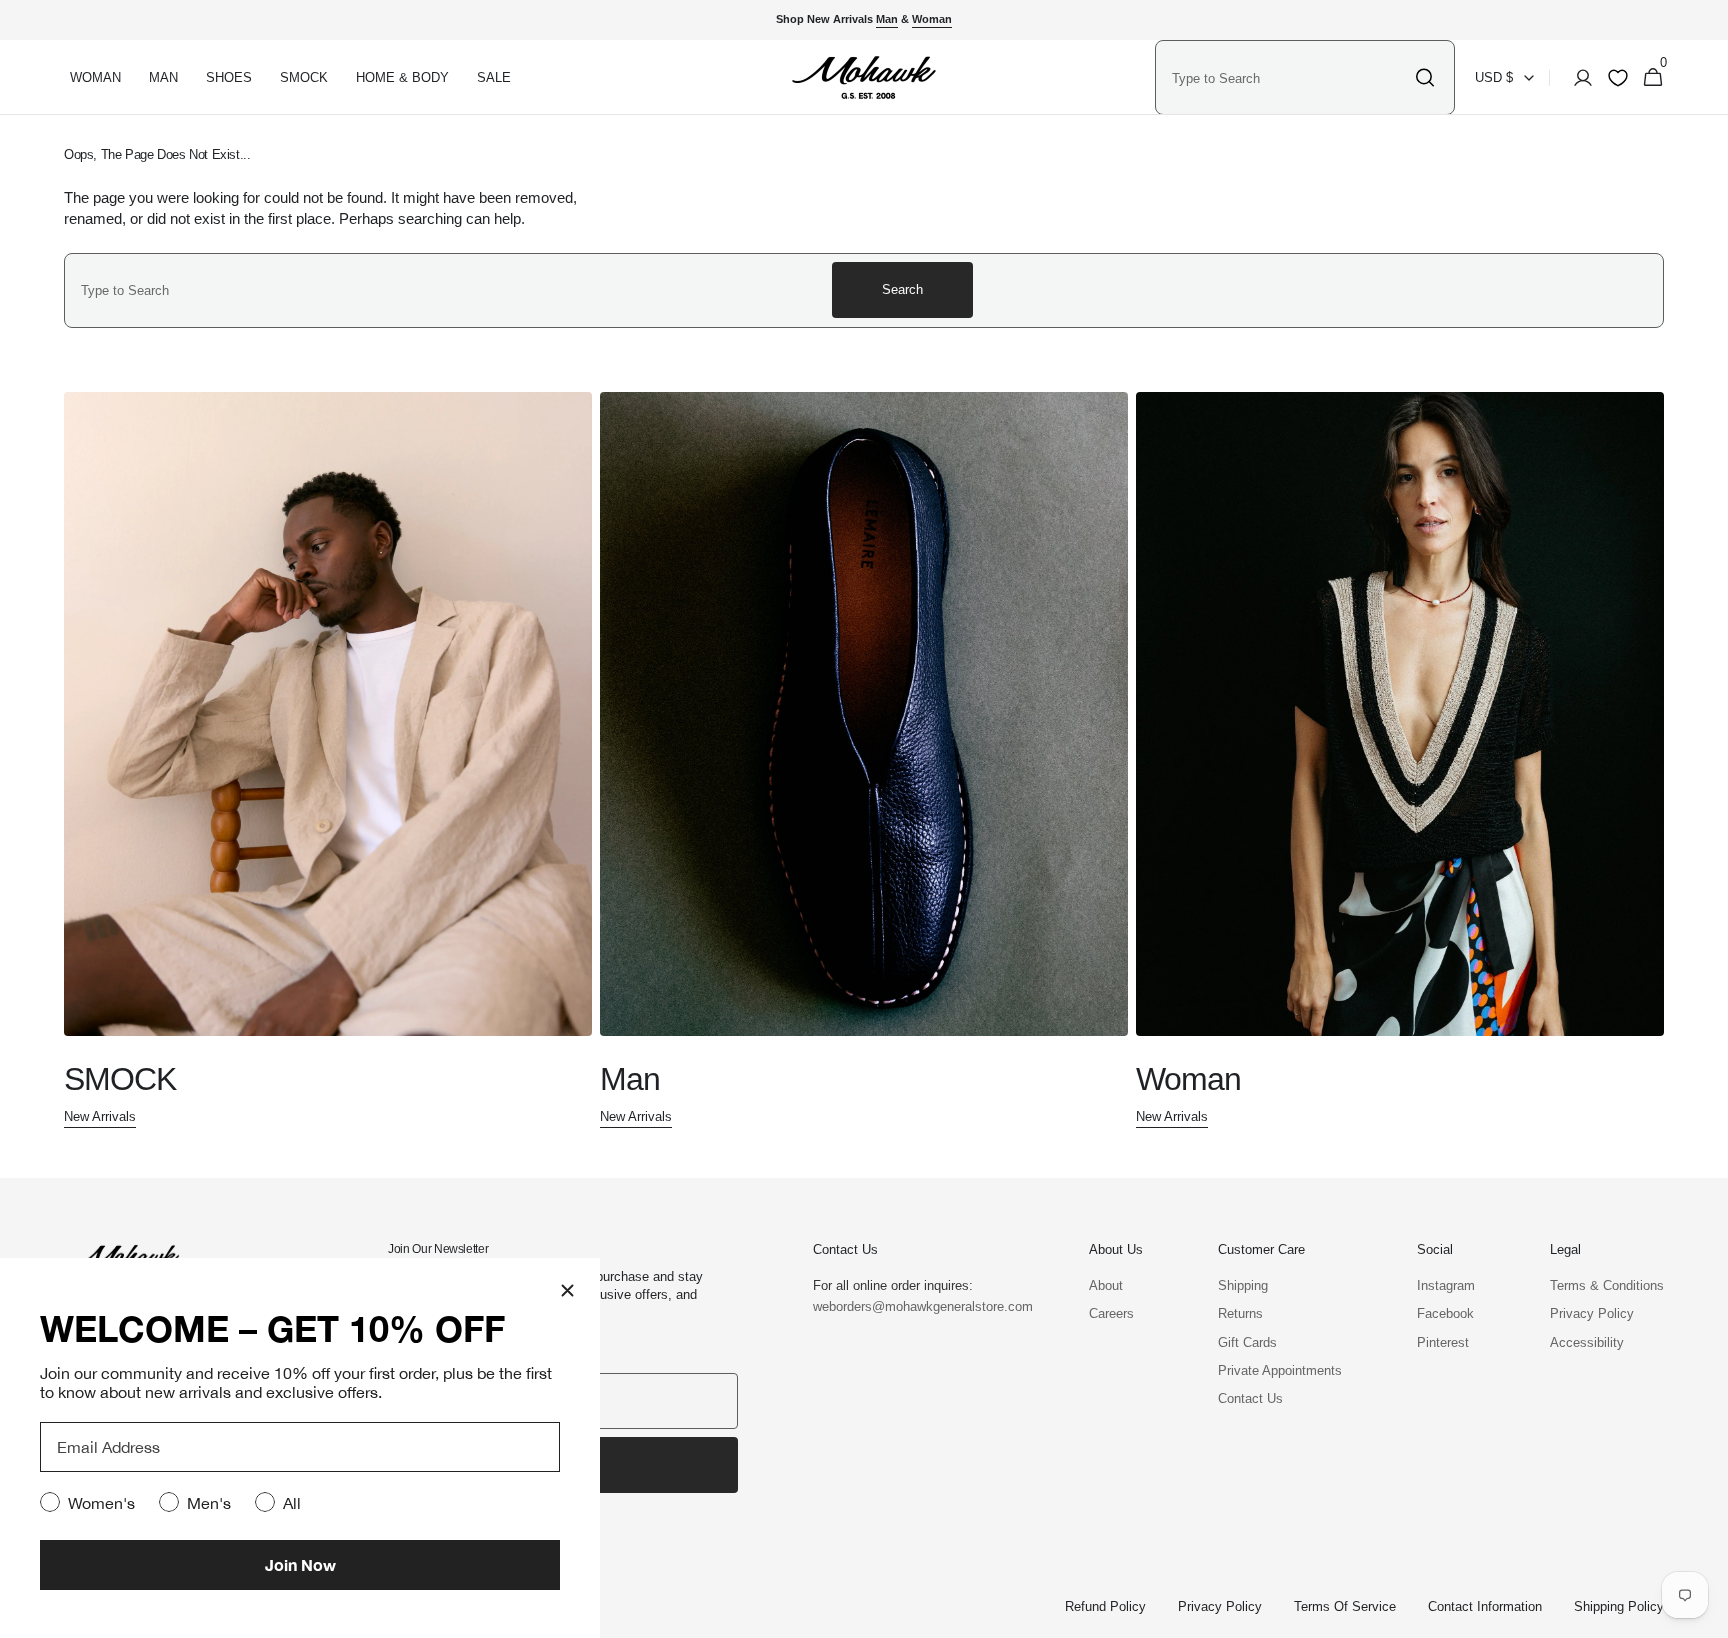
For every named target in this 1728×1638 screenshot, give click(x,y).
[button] (1577, 78)
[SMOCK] (328, 761)
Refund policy (1105, 1606)
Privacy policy (1220, 1606)
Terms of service (1345, 1606)
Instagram (1446, 1285)
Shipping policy (1619, 1606)
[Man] (864, 761)
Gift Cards (1247, 1342)
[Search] (1425, 78)
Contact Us (1250, 1398)
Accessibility (1587, 1342)
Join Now (300, 1564)
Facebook (1445, 1313)
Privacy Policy (1592, 1313)
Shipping (1243, 1285)
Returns (1240, 1313)
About (1106, 1285)
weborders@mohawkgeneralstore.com (913, 1306)
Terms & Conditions (1607, 1285)
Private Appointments (1280, 1370)
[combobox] (1288, 78)
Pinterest (1443, 1342)
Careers (1111, 1313)
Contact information (1485, 1606)
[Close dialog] (567, 1290)
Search (902, 289)
